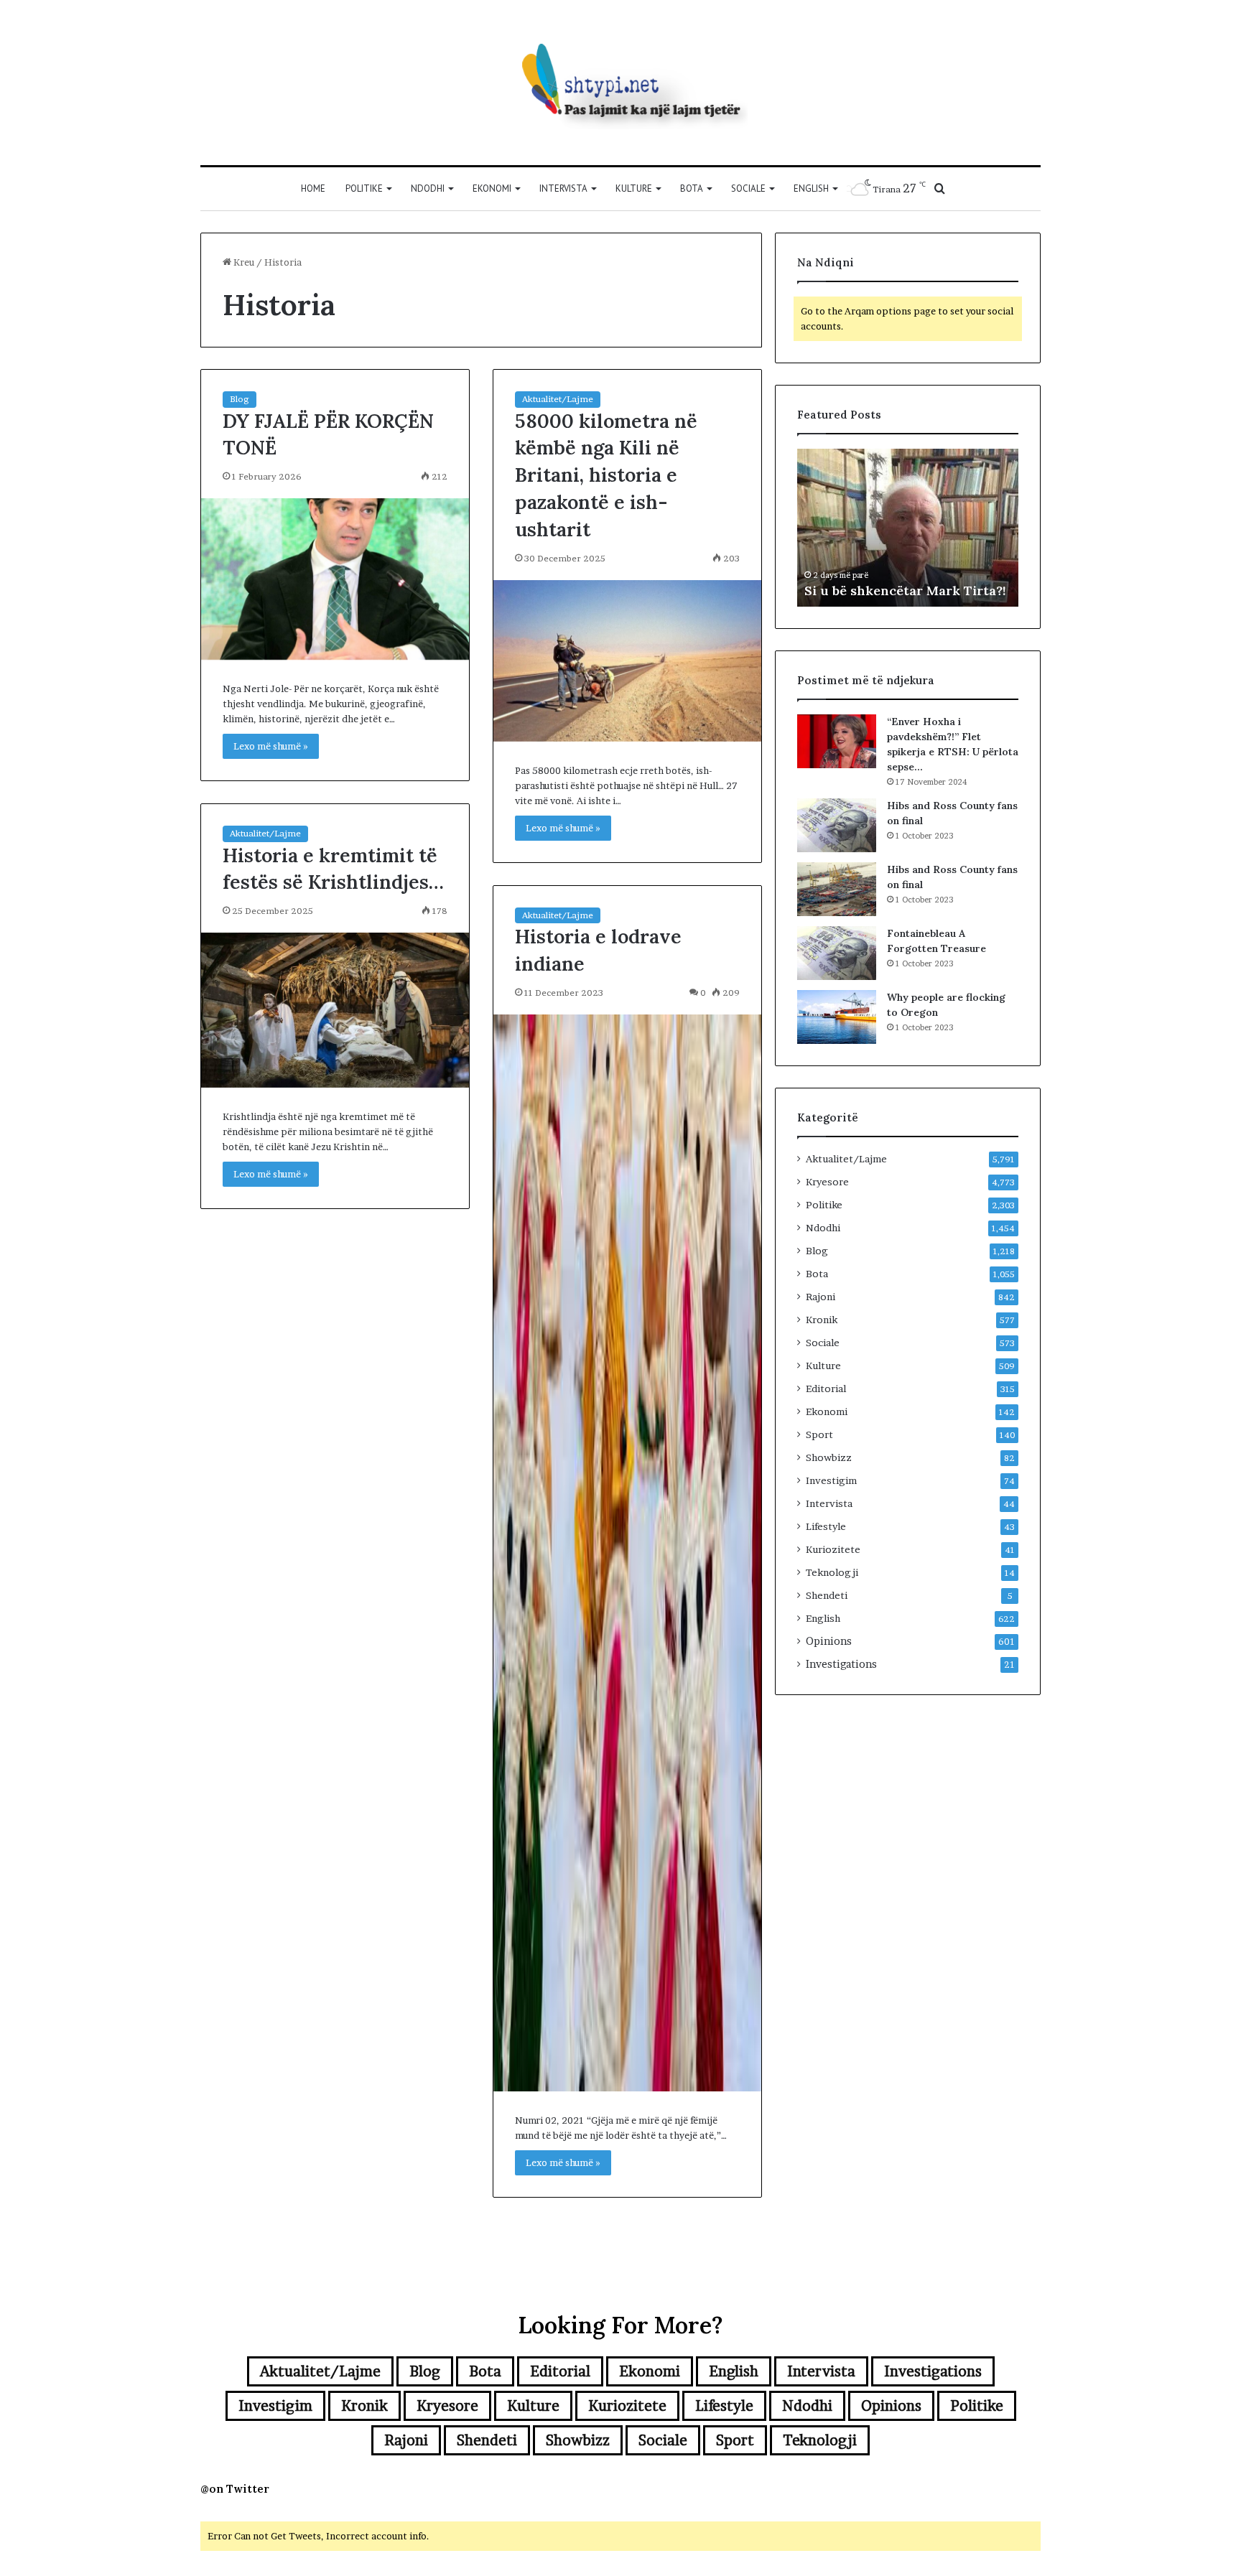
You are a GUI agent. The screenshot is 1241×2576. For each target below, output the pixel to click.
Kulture (634, 188)
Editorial (826, 1389)
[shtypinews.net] (620, 83)
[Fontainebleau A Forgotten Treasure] (837, 953)
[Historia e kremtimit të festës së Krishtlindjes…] (335, 1010)
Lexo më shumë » (271, 746)
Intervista (563, 188)
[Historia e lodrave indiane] (627, 1553)
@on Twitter (235, 2489)
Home (313, 188)
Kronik (822, 1320)
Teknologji (832, 1572)
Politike (364, 188)
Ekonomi (492, 188)
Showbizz (829, 1457)
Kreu (243, 262)
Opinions (829, 1641)
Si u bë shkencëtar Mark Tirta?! (905, 591)
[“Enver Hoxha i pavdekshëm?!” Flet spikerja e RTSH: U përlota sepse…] (837, 741)
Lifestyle (826, 1526)
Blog (240, 399)
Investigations (841, 1664)
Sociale (748, 188)
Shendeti (827, 1595)
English (811, 188)
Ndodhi (428, 188)
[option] (908, 528)
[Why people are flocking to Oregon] (837, 1017)
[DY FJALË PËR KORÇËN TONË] (335, 579)
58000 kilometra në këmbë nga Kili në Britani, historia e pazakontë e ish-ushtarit (606, 475)
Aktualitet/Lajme (558, 399)
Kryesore (827, 1182)
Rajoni (821, 1297)
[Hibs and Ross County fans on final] (837, 825)
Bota (692, 188)
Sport (819, 1434)
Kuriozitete (833, 1549)
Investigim (831, 1480)
